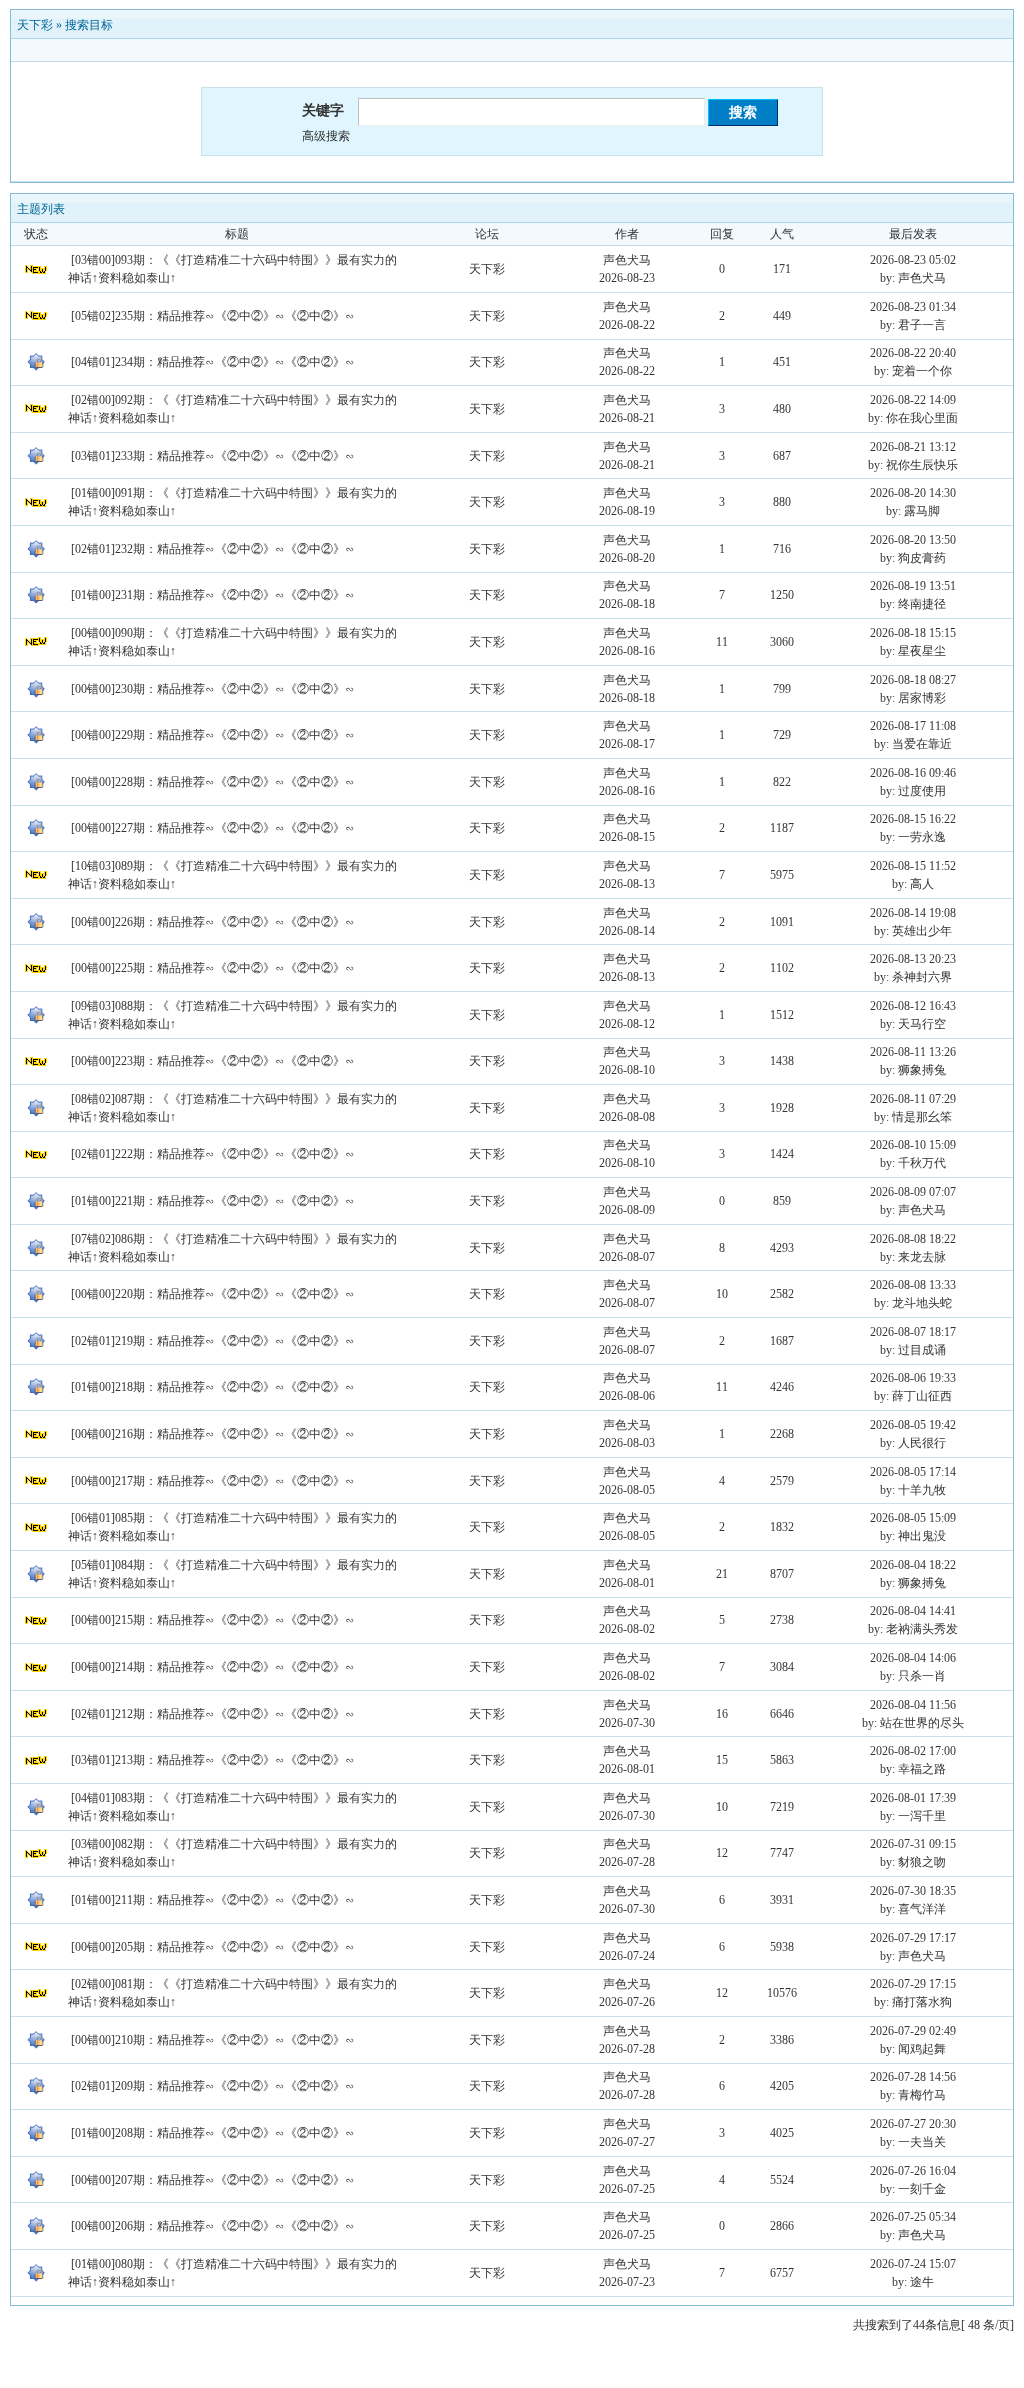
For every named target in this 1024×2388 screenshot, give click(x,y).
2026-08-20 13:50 (913, 540)
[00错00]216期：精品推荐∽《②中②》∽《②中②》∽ (213, 1434)
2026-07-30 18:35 (913, 1891)
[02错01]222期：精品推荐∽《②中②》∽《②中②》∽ (213, 1154)
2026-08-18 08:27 (913, 680)
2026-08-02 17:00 (913, 1751)
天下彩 (35, 25)
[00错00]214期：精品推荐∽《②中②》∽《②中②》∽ (213, 1667)
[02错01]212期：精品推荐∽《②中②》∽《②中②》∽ (213, 1714)
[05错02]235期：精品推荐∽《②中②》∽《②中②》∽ (213, 316)
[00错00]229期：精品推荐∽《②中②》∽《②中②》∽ (213, 735)
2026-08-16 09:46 (913, 773)
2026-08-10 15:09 (913, 1145)
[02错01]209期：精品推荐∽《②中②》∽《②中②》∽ (213, 2086)
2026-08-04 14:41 (913, 1611)
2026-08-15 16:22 (913, 819)
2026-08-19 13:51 (913, 586)
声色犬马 (627, 260)
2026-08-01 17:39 (913, 1798)
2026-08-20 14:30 (913, 493)
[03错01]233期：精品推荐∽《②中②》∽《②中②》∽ (213, 456)
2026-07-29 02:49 (913, 2031)
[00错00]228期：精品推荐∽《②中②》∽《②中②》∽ (213, 782)
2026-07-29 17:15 (913, 1984)
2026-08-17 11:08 (913, 726)
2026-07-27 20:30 (913, 2124)
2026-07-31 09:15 (913, 1844)
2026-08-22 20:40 (913, 353)
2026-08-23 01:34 (913, 307)
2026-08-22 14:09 (913, 400)
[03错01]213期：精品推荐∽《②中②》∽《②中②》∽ (213, 1760)
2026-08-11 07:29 (913, 1099)
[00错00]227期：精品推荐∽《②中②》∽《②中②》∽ (213, 828)
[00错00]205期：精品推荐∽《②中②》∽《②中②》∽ (213, 1947)
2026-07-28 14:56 (913, 2077)
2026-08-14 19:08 (913, 913)
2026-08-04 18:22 (913, 1565)
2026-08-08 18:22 (913, 1239)
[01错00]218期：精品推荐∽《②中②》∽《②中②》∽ (213, 1387)
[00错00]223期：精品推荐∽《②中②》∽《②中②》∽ (213, 1061)
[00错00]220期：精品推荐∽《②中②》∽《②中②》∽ (213, 1294)
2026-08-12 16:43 (913, 1006)
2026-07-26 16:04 (913, 2171)
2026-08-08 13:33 (913, 1285)
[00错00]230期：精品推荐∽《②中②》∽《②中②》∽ (213, 689)
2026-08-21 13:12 (913, 447)
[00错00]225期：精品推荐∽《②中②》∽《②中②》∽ (213, 968)
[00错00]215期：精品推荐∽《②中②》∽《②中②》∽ (213, 1620)
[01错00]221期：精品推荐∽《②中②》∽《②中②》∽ (213, 1201)
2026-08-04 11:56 (913, 1705)
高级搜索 (326, 136)
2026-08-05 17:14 (913, 1472)
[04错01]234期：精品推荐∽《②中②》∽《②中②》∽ (213, 362)
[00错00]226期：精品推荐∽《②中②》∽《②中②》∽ (213, 922)
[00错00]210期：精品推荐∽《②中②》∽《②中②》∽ (213, 2040)
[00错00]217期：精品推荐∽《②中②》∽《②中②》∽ (213, 1481)
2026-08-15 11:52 (913, 866)
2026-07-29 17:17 (913, 1938)
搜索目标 (89, 25)
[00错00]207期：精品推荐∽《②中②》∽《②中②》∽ (213, 2180)
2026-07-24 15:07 (913, 2264)
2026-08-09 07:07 (913, 1192)
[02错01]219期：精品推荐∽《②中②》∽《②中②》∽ (213, 1341)
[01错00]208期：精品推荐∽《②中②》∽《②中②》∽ (213, 2133)
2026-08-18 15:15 (913, 633)
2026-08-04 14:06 (913, 1658)
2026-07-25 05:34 (913, 2217)
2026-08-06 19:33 (913, 1378)
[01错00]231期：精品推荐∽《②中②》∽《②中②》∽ (213, 595)
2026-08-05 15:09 (913, 1518)
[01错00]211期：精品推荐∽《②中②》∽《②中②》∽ (213, 1900)
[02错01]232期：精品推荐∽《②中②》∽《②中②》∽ (213, 549)
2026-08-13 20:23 (913, 959)
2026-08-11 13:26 (913, 1052)
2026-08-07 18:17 (913, 1332)
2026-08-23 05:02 (913, 260)
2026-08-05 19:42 (913, 1425)
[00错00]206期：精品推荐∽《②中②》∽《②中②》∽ (213, 2226)
